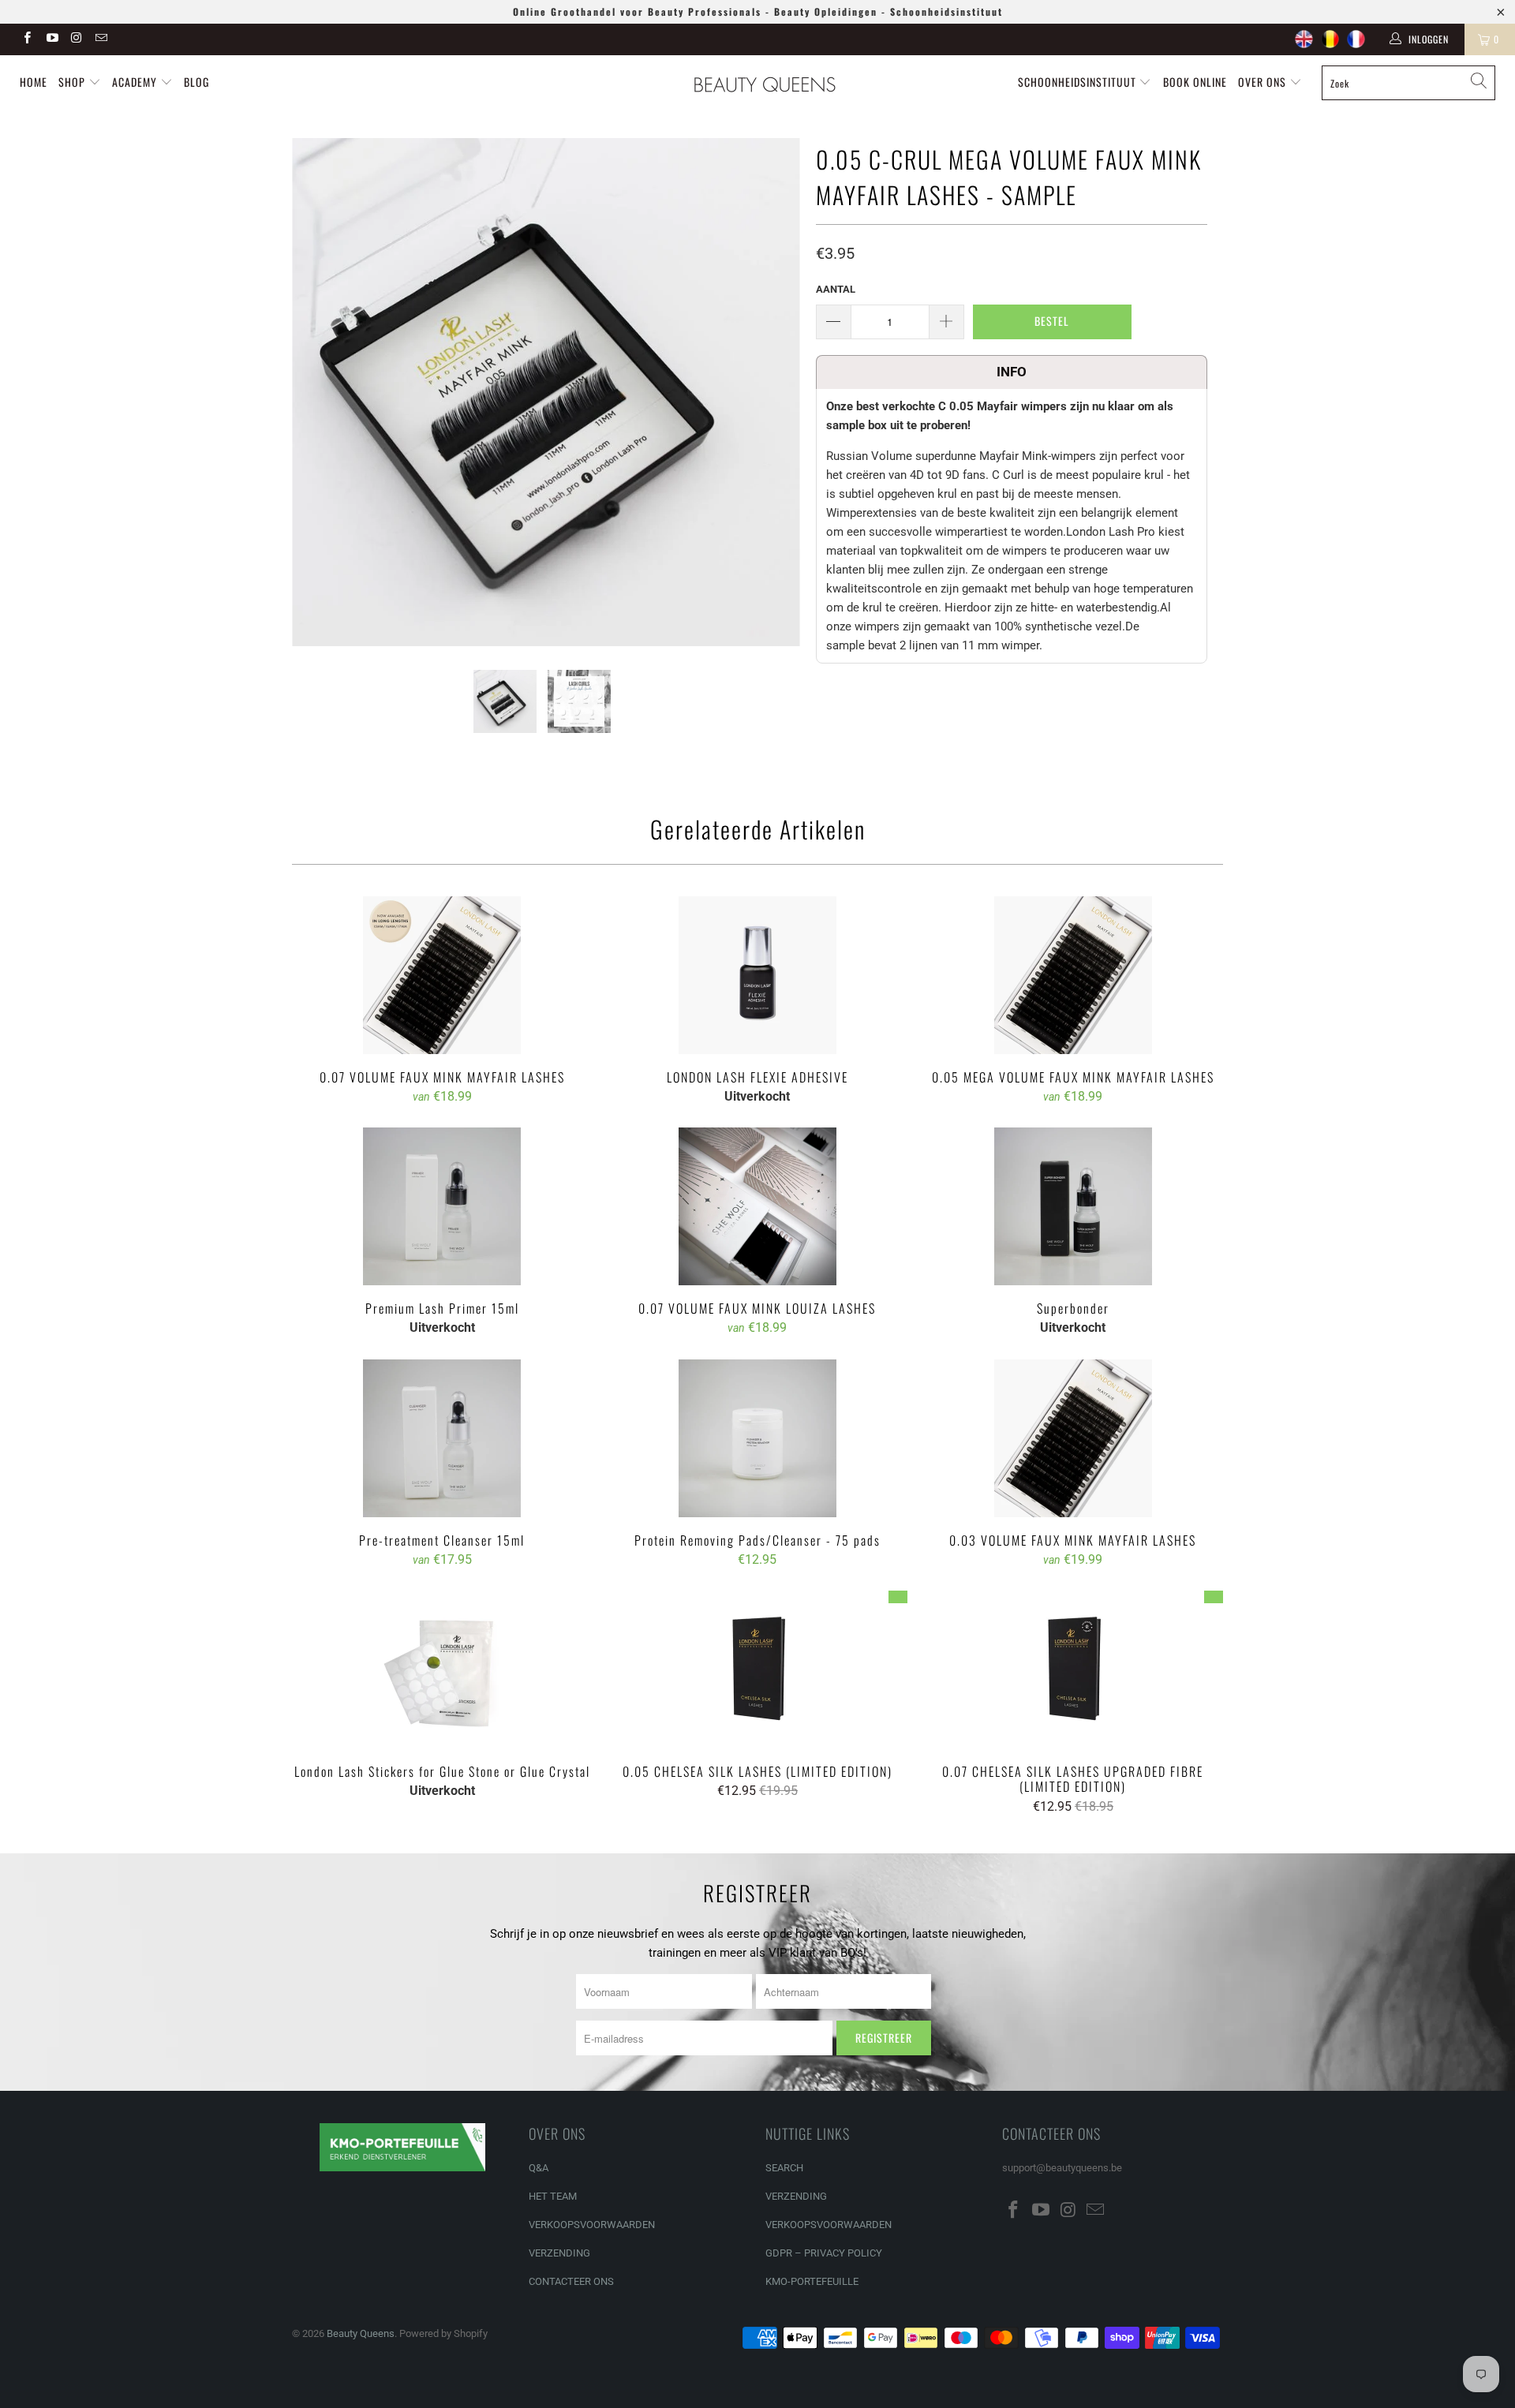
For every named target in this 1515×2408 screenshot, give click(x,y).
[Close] (1031, 1080)
